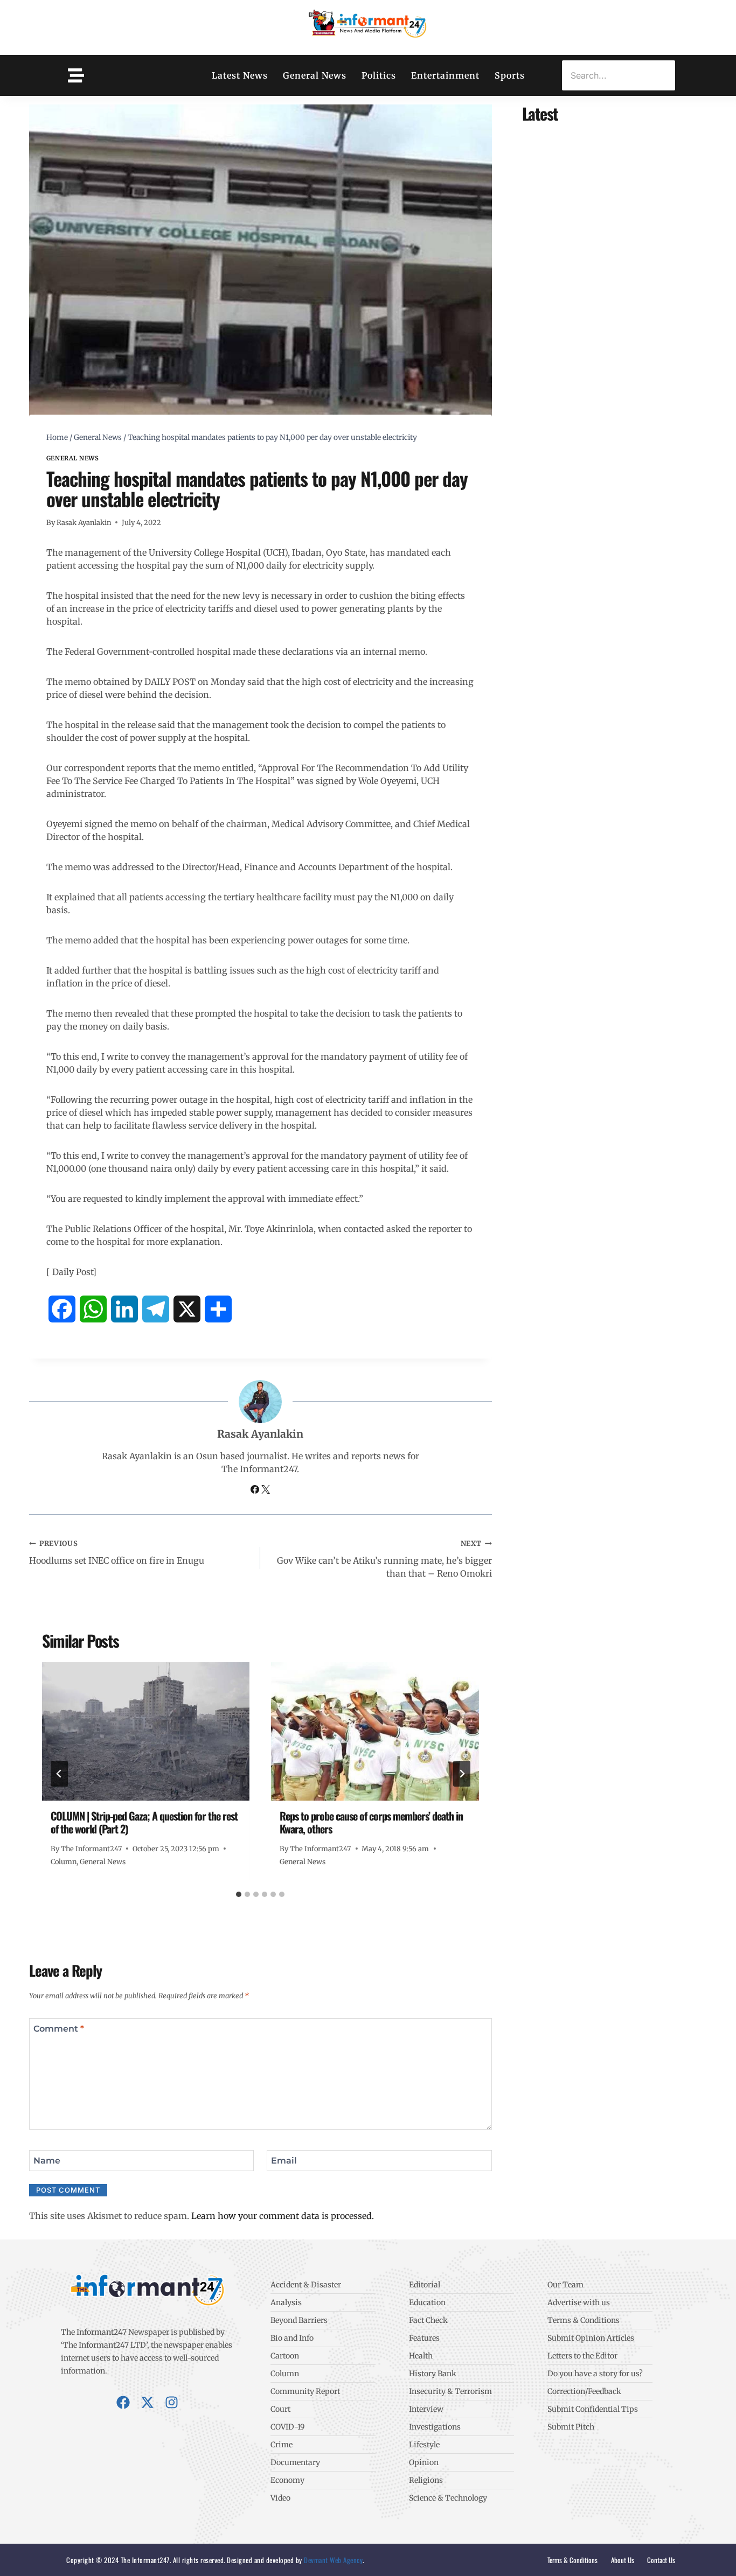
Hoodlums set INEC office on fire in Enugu (117, 1552)
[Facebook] (123, 2402)
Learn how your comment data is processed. (283, 2216)
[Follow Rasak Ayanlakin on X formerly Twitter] (266, 1490)
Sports (510, 75)
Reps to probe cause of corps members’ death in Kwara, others (371, 1822)
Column (64, 1861)
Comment (59, 2028)
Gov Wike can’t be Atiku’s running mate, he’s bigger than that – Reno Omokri (384, 1559)
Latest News (240, 75)
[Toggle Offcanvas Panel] (76, 75)
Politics (379, 75)
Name (47, 2160)
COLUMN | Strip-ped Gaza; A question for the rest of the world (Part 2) (144, 1822)
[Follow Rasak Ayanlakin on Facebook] (256, 1490)
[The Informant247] (368, 26)
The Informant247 (91, 1849)
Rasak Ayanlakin (84, 522)
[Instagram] (172, 2402)
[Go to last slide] (59, 1774)
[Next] (462, 1774)
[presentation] (146, 1731)
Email (284, 2160)
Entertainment (445, 75)
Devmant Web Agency (333, 2560)
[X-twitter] (147, 2402)
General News (315, 75)
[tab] (239, 1894)
